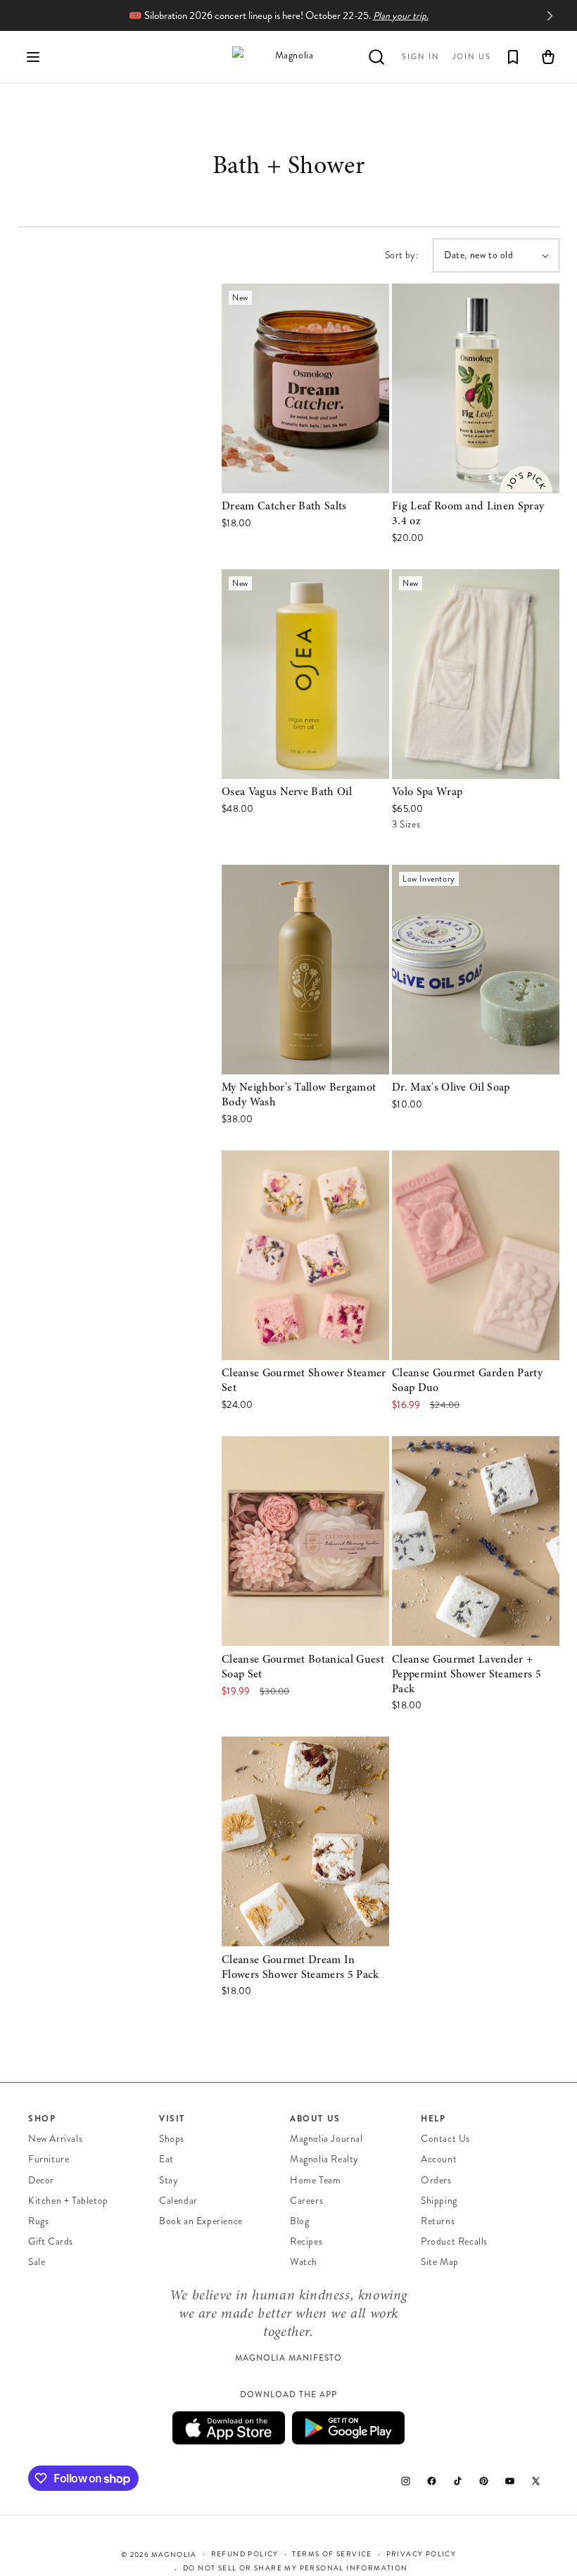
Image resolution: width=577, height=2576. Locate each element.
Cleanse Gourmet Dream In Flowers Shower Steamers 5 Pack (302, 1756)
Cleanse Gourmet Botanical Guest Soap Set (304, 1456)
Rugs (38, 2221)
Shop (42, 2119)
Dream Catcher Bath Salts (285, 293)
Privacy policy (421, 2554)
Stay (169, 2180)
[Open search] (376, 57)
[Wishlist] (513, 57)
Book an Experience (201, 2221)
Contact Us (445, 2139)
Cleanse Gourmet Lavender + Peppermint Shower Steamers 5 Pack (468, 1466)
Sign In (421, 57)
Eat (166, 2159)
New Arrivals (55, 2139)
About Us (315, 2119)
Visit (172, 2119)
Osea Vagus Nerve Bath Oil (288, 579)
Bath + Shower (288, 169)
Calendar (178, 2201)
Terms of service (332, 2554)
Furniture (49, 2159)
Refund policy (245, 2554)
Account (439, 2159)
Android (348, 2428)
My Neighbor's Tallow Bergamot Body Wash (297, 884)
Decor (41, 2180)
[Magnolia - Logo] (288, 57)
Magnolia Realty (324, 2159)
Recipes (306, 2241)
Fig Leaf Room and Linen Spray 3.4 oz (468, 303)
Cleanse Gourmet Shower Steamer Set (304, 1170)
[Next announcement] (550, 15)
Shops (172, 2139)
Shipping (439, 2201)
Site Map (440, 2262)
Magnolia (174, 2555)
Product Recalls (454, 2241)
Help (433, 2119)
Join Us (472, 57)
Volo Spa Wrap (428, 579)
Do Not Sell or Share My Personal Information (296, 2568)
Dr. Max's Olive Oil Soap (452, 874)
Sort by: (402, 255)
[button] (33, 57)
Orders (436, 2180)
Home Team (315, 2180)
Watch (304, 2262)
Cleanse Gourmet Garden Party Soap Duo (468, 1170)
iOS (229, 2428)
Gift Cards (51, 2241)
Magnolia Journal (326, 2139)
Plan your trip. (401, 16)
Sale (37, 2262)
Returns (438, 2221)
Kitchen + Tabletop (68, 2201)
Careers (306, 2201)
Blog (299, 2221)
